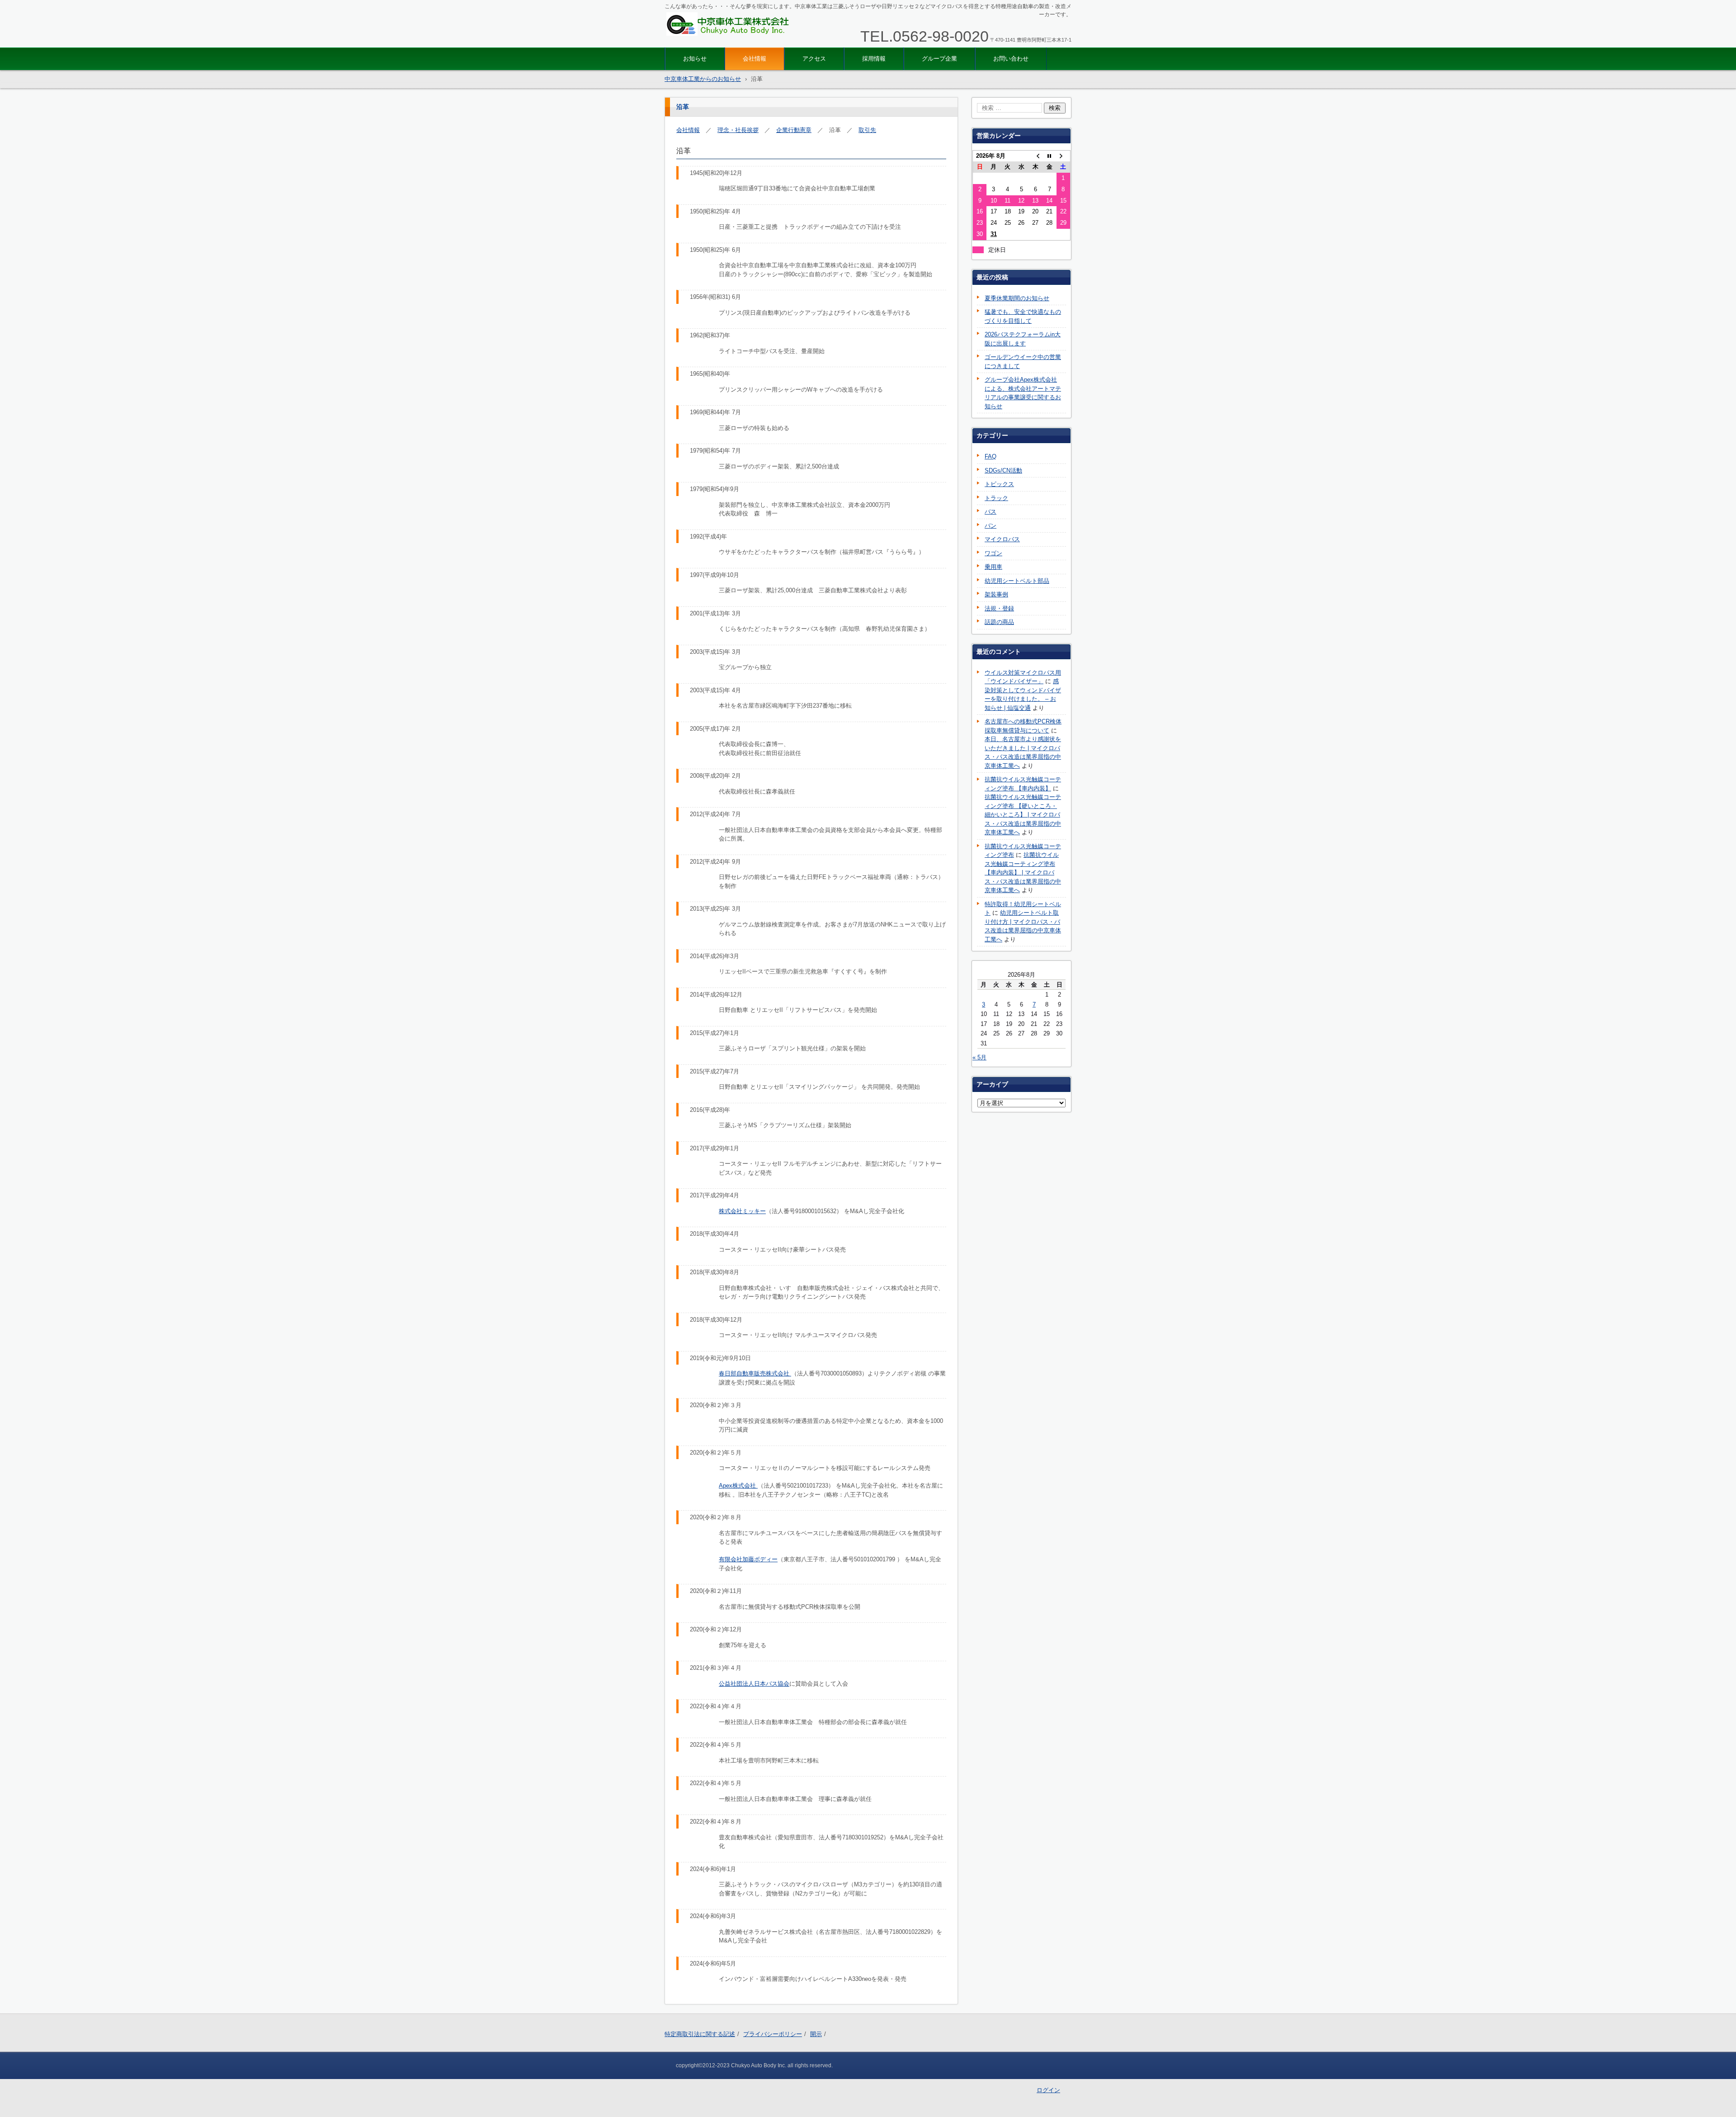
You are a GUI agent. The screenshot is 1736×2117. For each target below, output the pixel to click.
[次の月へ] (1064, 156)
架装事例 (996, 594)
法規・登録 (999, 608)
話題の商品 (999, 622)
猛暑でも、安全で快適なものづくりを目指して (1023, 316)
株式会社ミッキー (742, 1211)
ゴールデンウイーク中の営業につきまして (1023, 361)
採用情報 (874, 59)
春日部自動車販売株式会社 (755, 1373)
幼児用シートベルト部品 (1017, 581)
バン (991, 526)
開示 (816, 2034)
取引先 (867, 130)
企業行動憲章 (794, 130)
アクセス (814, 59)
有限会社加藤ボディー (748, 1559)
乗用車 (993, 567)
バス (991, 512)
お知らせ (695, 59)
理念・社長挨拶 (738, 130)
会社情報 (755, 59)
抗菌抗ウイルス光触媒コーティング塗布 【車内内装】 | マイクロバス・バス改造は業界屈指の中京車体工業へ (1023, 872)
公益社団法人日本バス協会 (754, 1684)
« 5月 (979, 1057)
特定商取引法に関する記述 (700, 2034)
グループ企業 (939, 59)
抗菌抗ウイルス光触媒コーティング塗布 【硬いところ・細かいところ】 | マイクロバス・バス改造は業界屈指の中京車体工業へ (1023, 815)
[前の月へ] (1035, 156)
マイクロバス (1002, 539)
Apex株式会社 (738, 1486)
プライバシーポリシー (773, 2034)
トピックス (999, 484)
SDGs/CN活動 (1003, 470)
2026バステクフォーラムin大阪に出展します (1023, 339)
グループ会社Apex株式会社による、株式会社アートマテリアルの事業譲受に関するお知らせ (1023, 393)
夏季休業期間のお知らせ (1017, 298)
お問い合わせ (1011, 59)
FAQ (991, 456)
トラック (996, 498)
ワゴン (993, 553)
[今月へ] (1050, 156)
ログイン (1048, 2090)
